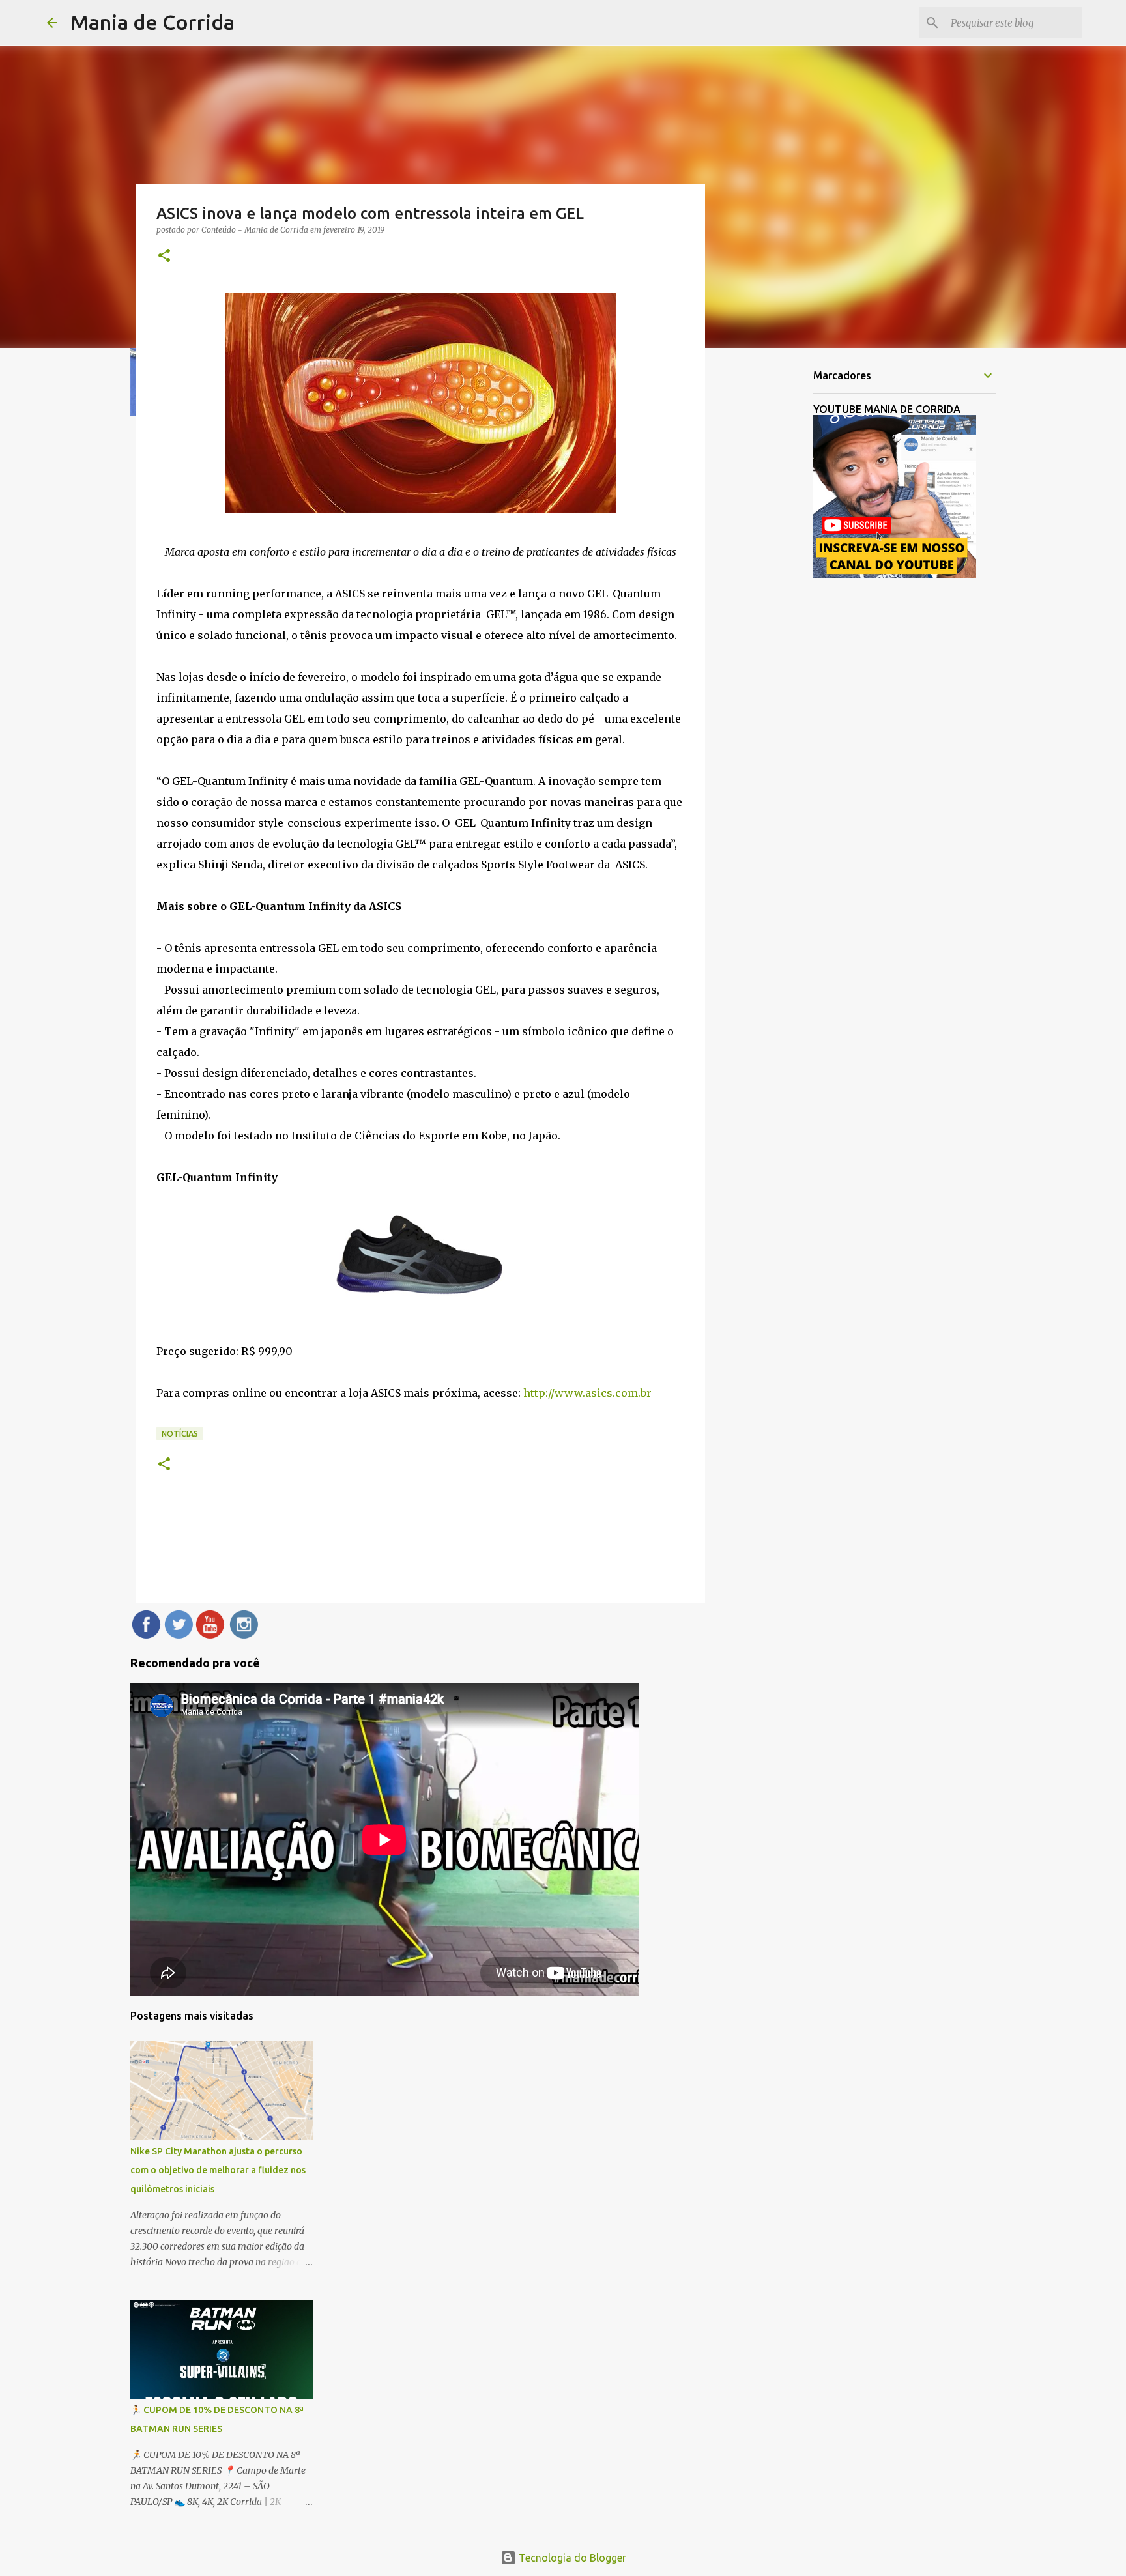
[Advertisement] (772, 563)
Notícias (180, 1434)
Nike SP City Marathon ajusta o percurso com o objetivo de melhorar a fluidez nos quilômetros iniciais (218, 2170)
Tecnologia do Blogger (571, 2558)
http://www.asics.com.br (587, 1393)
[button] (164, 256)
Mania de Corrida (152, 22)
